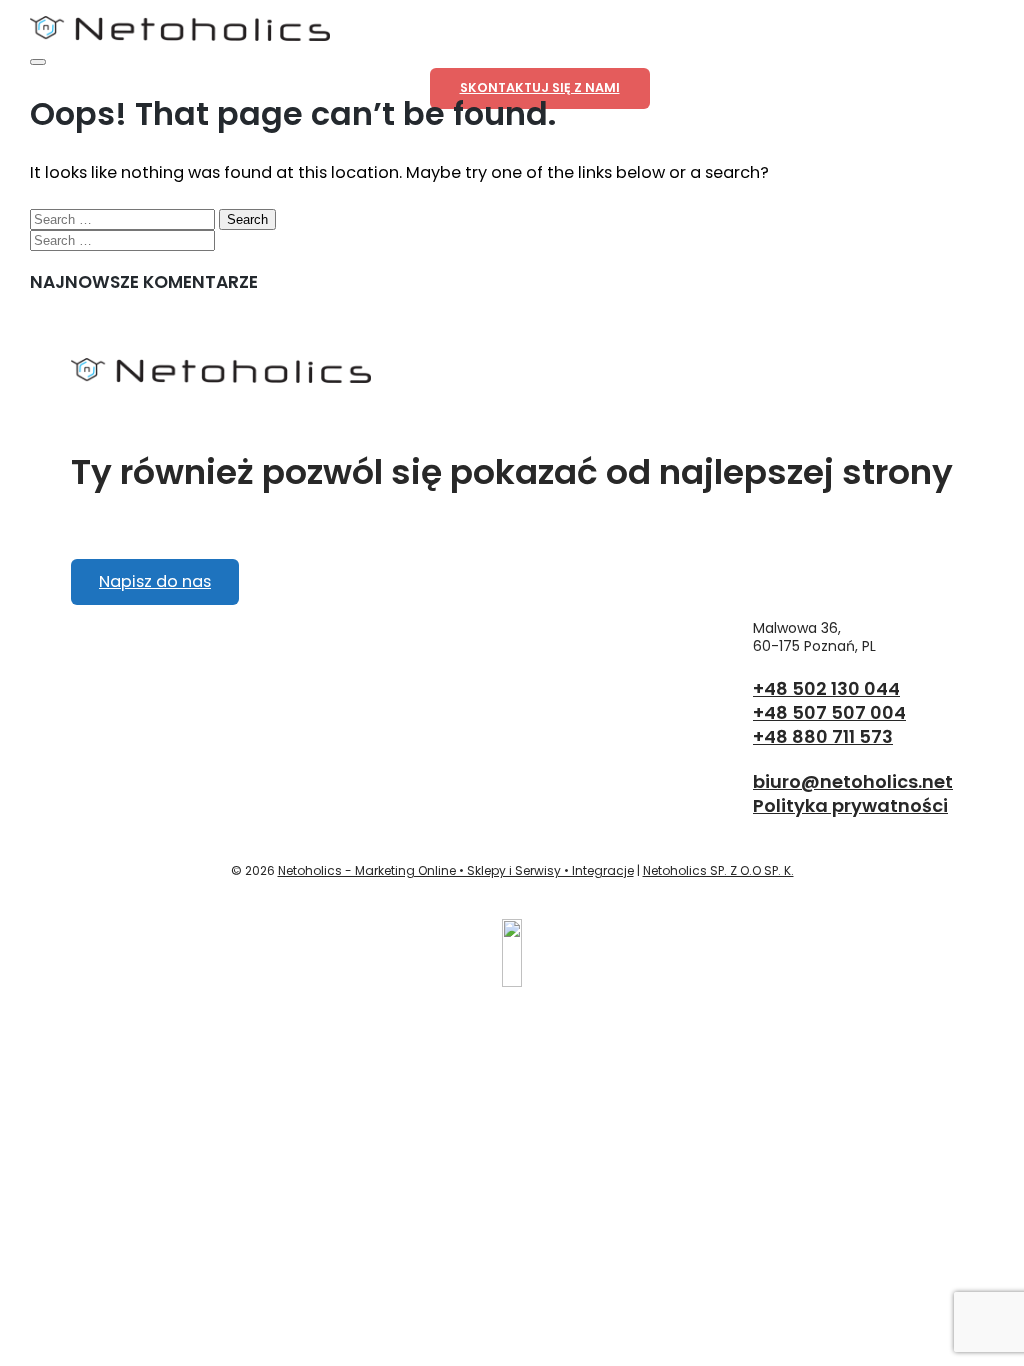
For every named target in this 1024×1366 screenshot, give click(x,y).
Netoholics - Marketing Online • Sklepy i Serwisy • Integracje (456, 870)
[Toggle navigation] (38, 62)
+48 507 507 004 (829, 712)
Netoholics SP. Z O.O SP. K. (718, 870)
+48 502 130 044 (826, 688)
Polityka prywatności (850, 805)
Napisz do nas (155, 581)
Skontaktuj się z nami (540, 87)
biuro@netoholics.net (853, 781)
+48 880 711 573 (823, 736)
